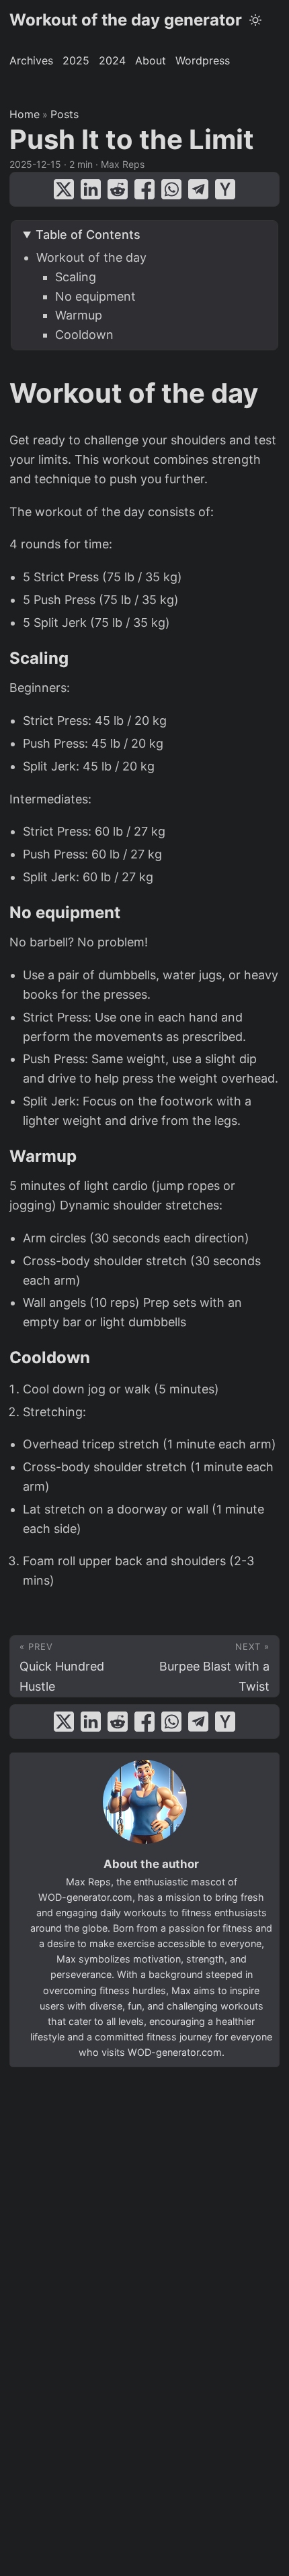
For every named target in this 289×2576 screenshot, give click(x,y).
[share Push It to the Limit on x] (64, 189)
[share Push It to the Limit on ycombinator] (225, 189)
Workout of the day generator (126, 20)
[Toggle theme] (255, 20)
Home (25, 114)
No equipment (95, 296)
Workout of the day (91, 257)
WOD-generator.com (85, 1897)
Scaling (76, 277)
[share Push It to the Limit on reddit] (118, 189)
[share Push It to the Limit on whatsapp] (171, 189)
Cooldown (84, 335)
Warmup (79, 315)
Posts (65, 114)
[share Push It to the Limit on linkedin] (91, 189)
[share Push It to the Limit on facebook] (144, 189)
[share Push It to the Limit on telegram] (198, 189)
